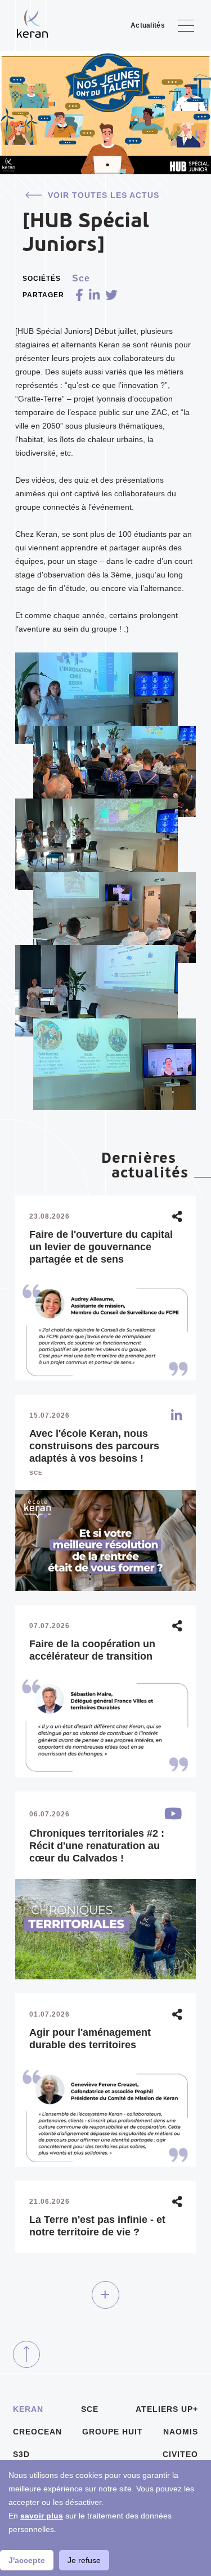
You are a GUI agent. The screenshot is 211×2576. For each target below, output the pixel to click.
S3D (21, 2454)
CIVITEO (180, 2454)
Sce (90, 2409)
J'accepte (27, 2560)
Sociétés (42, 279)
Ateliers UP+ (167, 2409)
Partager (43, 295)
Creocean (37, 2432)
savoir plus (42, 2516)
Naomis (181, 2432)
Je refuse (84, 2560)
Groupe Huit (113, 2432)
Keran (28, 2409)
